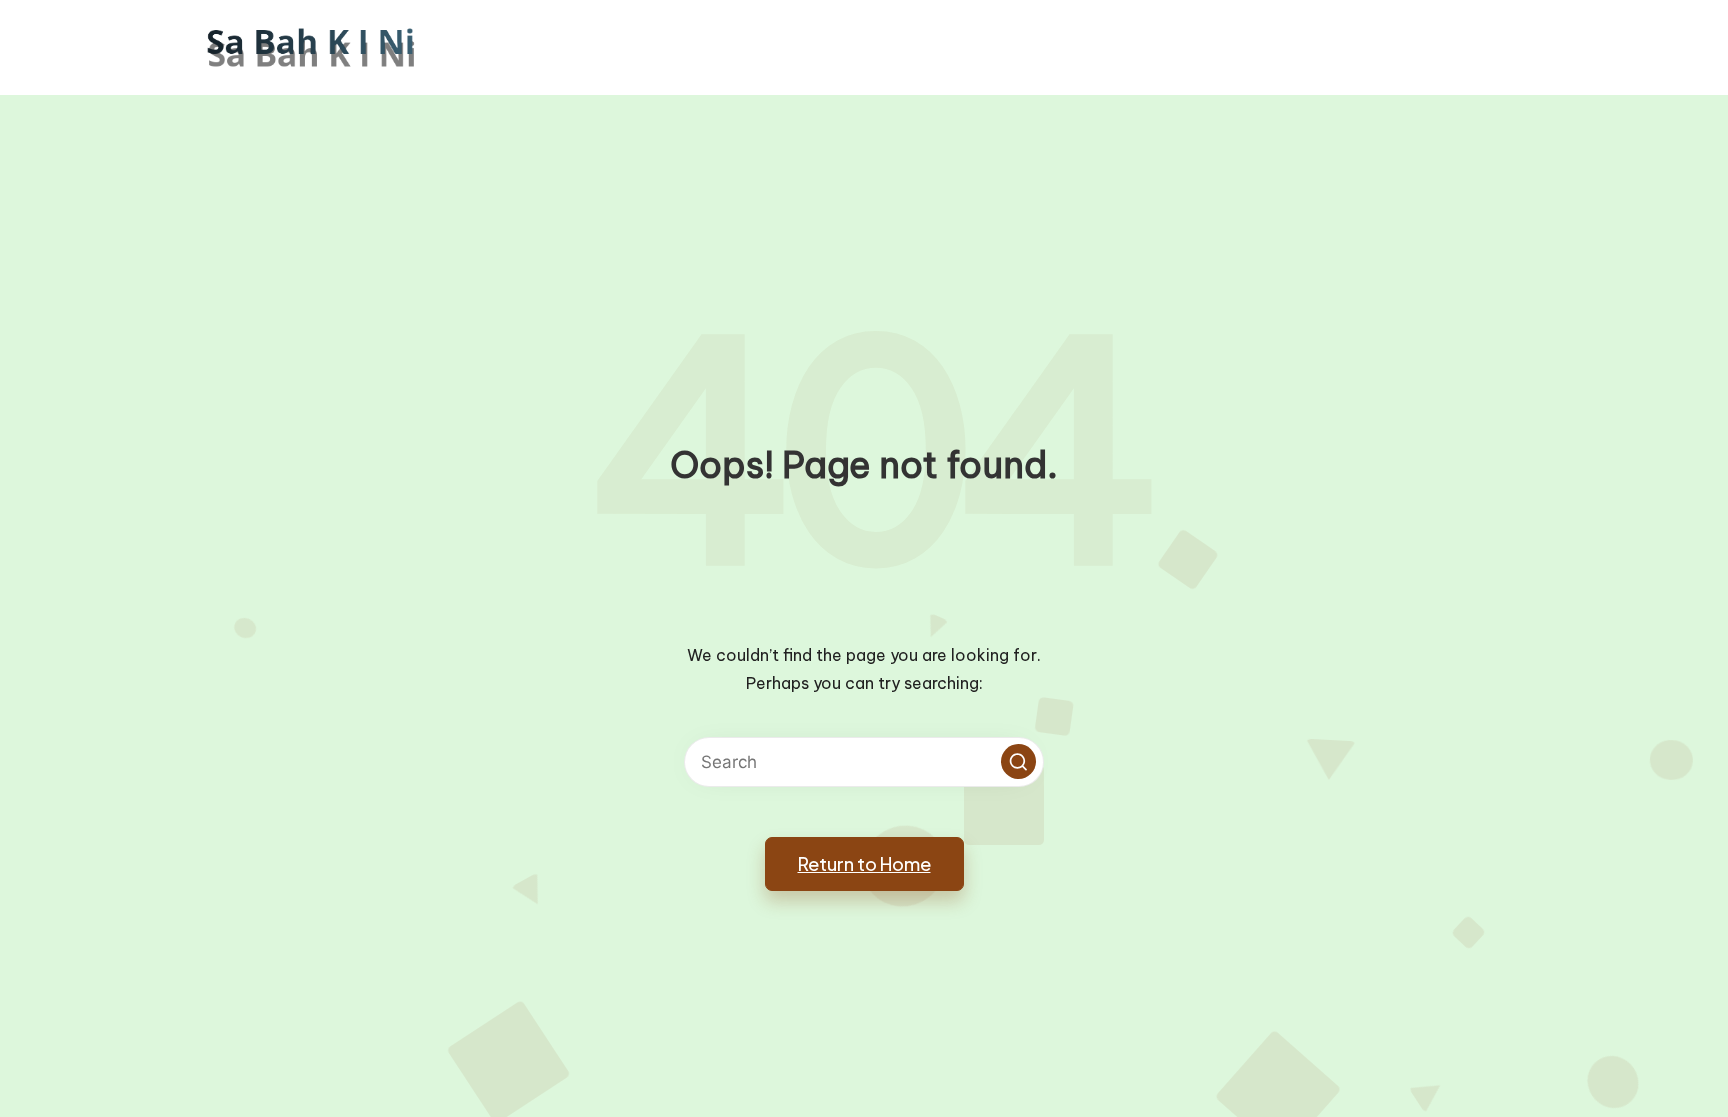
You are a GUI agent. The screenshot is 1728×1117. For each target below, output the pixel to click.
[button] (1018, 761)
